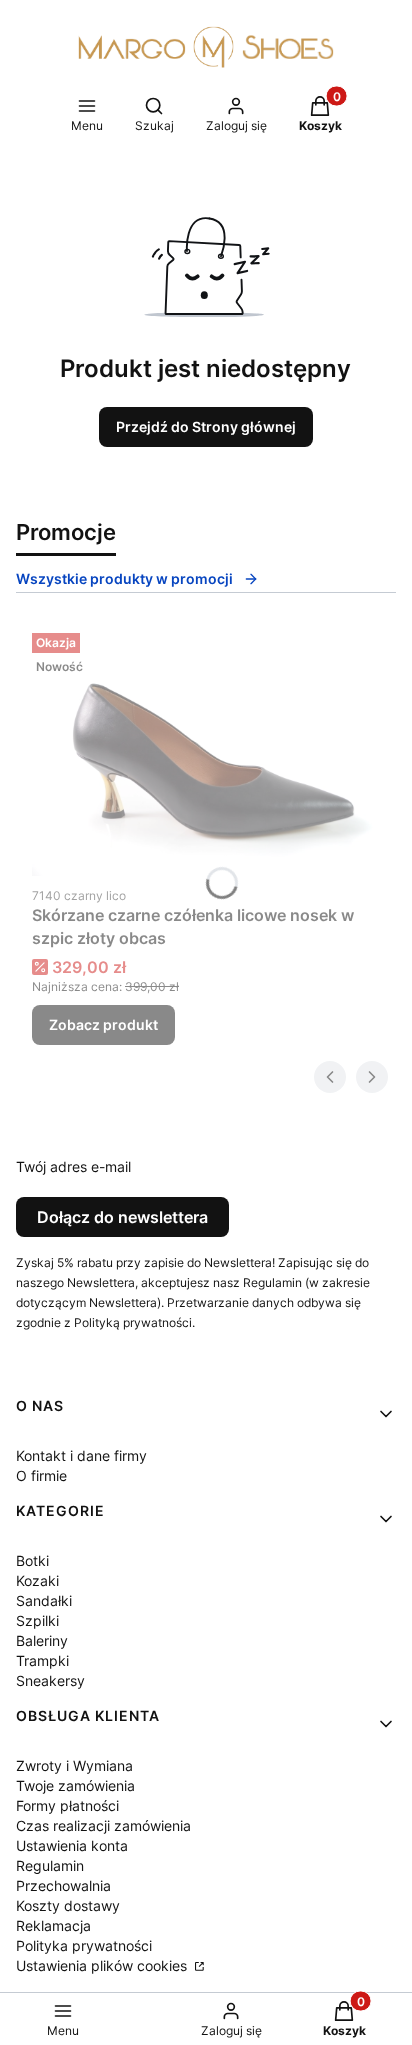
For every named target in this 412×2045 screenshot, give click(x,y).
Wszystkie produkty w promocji (124, 578)
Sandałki (44, 1600)
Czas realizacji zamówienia (103, 1825)
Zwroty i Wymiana (74, 1765)
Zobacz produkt (103, 1024)
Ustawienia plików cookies (103, 1965)
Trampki (42, 1660)
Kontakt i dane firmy (81, 1455)
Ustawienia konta (72, 1845)
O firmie (41, 1475)
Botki (32, 1560)
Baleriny (42, 1640)
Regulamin (50, 1865)
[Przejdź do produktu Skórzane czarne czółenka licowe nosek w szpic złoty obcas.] (206, 750)
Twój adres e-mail (73, 1166)
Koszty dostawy (68, 1905)
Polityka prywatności (84, 1945)
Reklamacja (53, 1925)
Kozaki (37, 1580)
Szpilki (37, 1620)
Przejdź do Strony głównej (206, 426)
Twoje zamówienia (75, 1785)
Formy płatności (67, 1805)
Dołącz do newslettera (122, 1217)
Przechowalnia (63, 1885)
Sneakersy (50, 1680)
